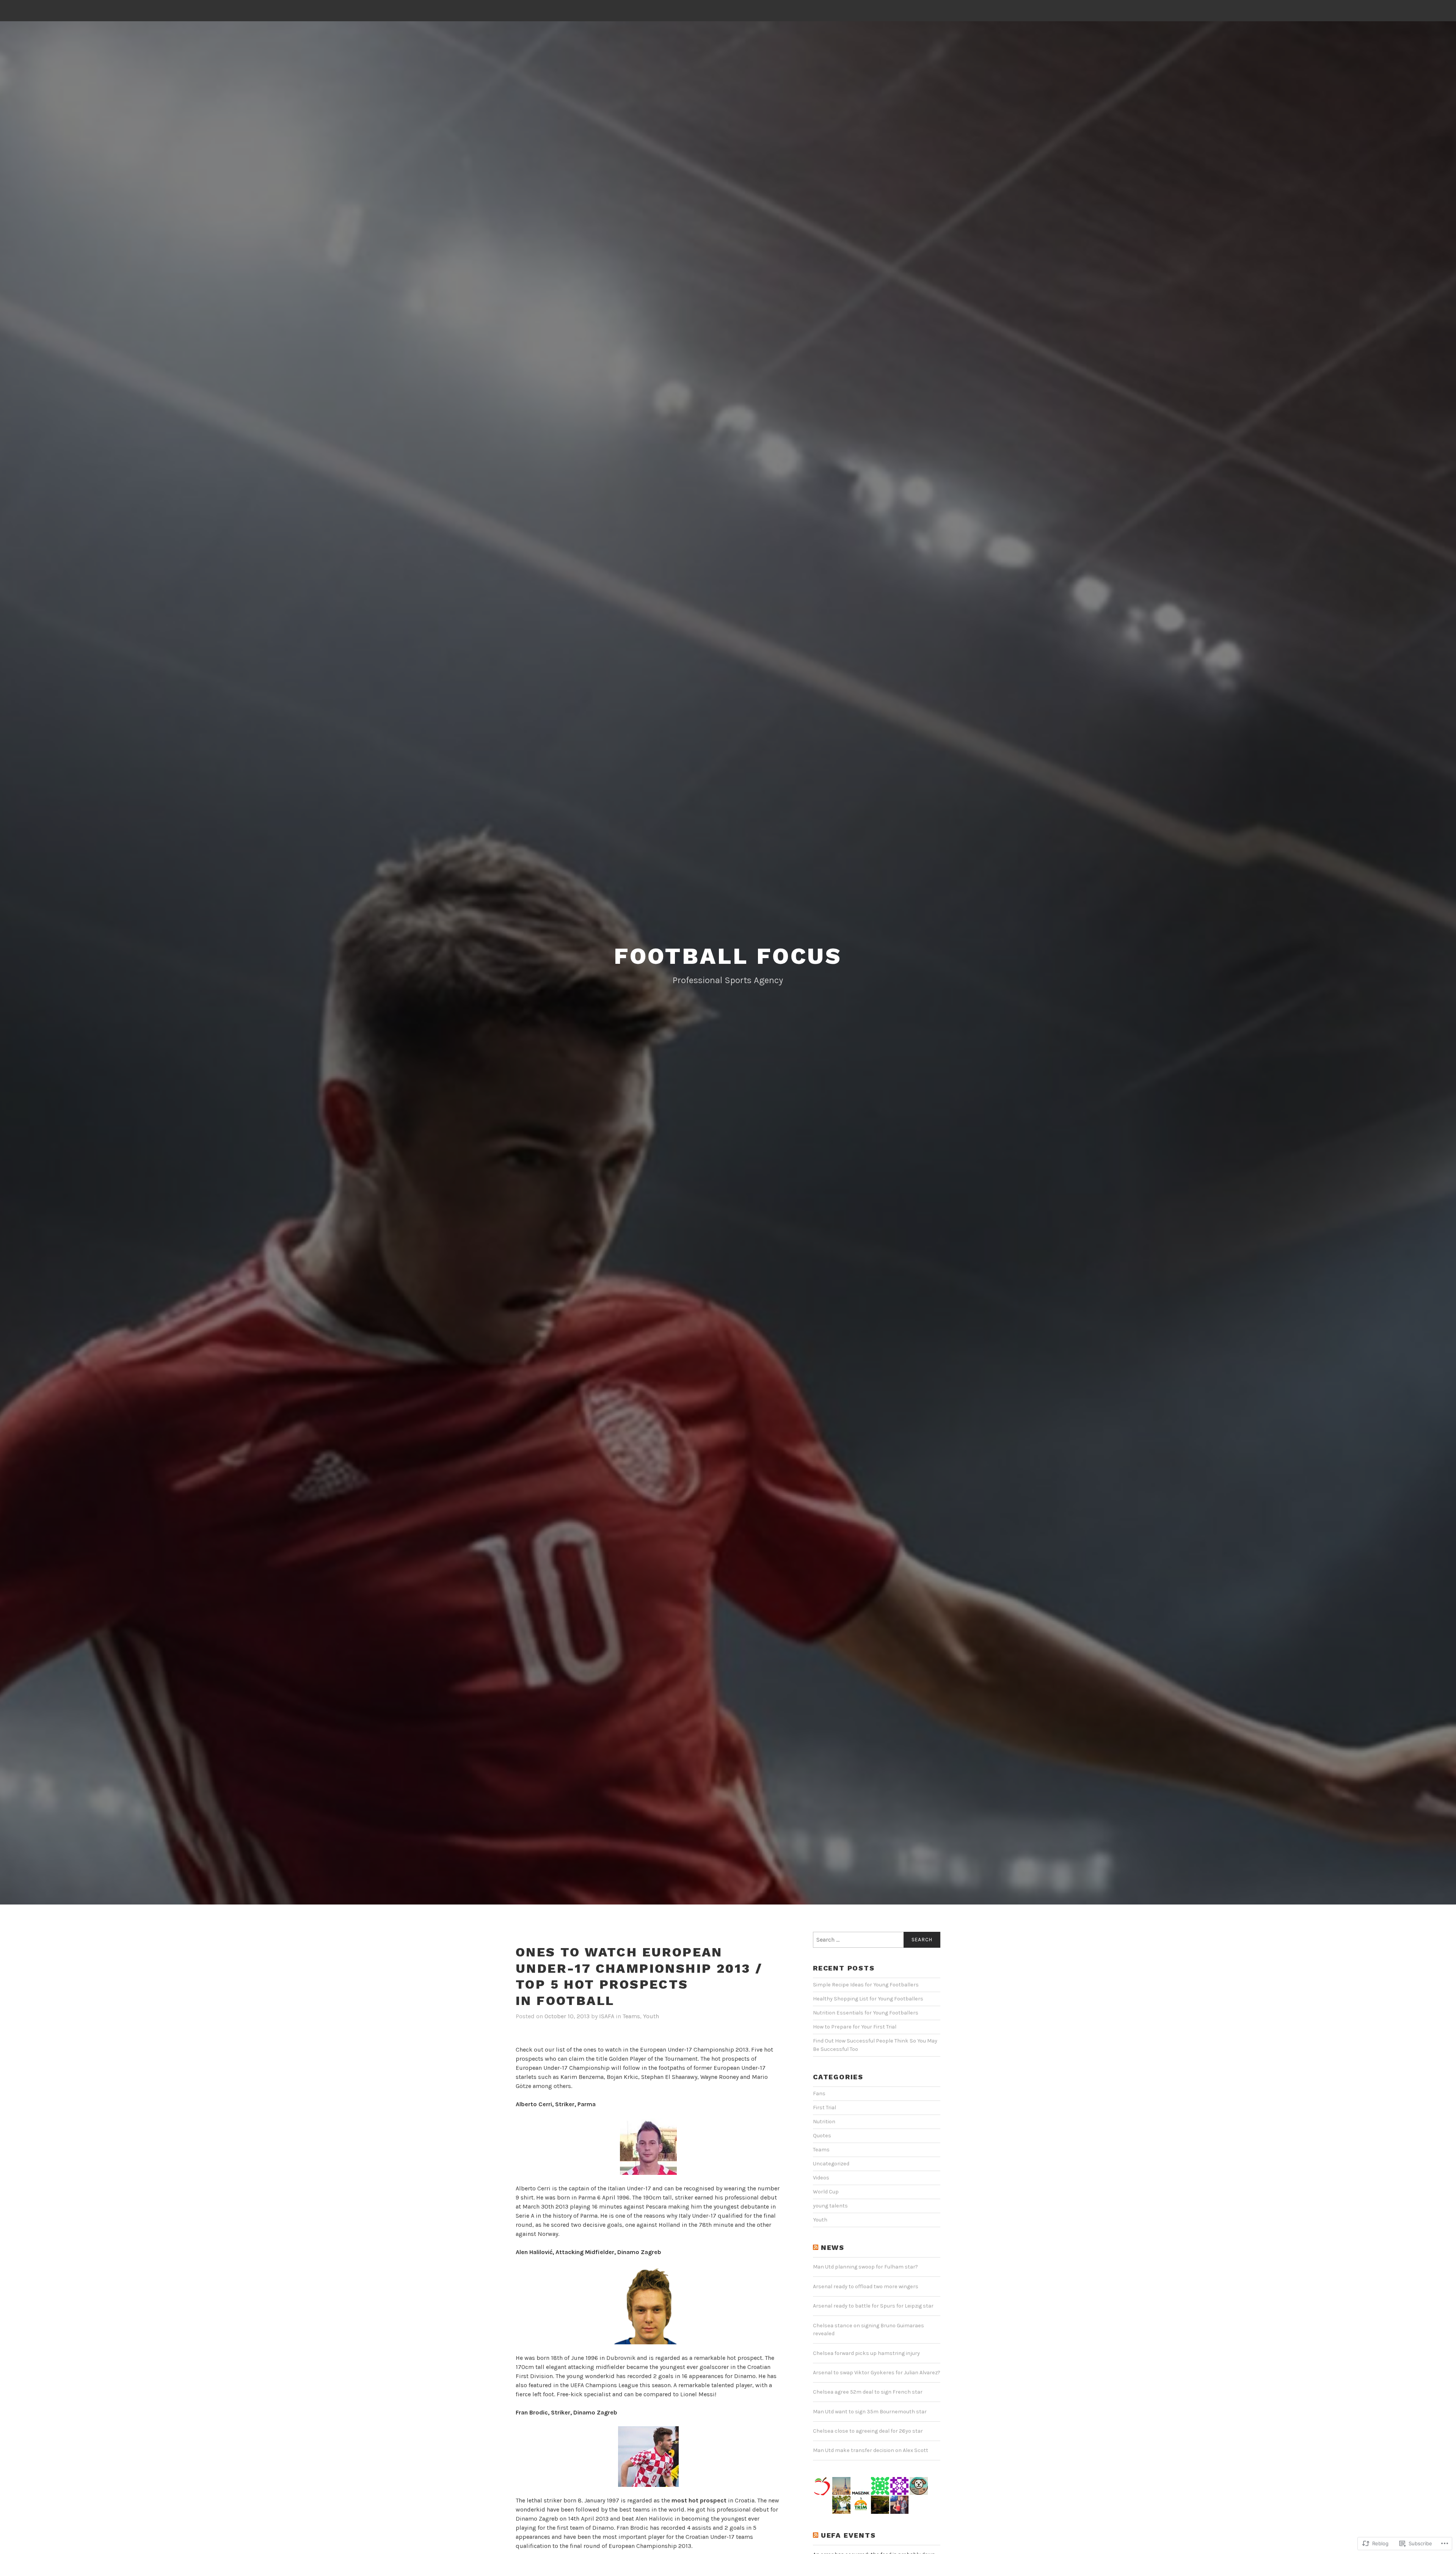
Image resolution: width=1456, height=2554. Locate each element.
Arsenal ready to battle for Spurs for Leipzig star (873, 2306)
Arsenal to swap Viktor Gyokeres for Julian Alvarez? (877, 2373)
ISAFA (607, 2016)
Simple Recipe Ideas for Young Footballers (866, 1985)
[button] (648, 2146)
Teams (631, 2016)
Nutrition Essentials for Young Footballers (866, 2013)
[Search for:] (877, 1940)
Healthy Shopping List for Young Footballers (868, 1999)
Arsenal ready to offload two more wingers (866, 2287)
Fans (819, 2094)
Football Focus (728, 956)
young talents (830, 2206)
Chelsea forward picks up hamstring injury (866, 2353)
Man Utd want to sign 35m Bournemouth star (870, 2412)
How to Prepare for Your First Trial (855, 2027)
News (833, 2247)
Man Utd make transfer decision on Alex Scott (871, 2450)
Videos (821, 2178)
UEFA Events (848, 2535)
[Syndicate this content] (816, 2248)
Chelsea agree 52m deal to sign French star (868, 2392)
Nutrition (824, 2122)
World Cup (826, 2192)
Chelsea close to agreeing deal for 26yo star (868, 2431)
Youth (651, 2016)
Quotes (822, 2136)
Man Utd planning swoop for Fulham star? (865, 2267)
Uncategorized (831, 2164)
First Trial (824, 2108)
